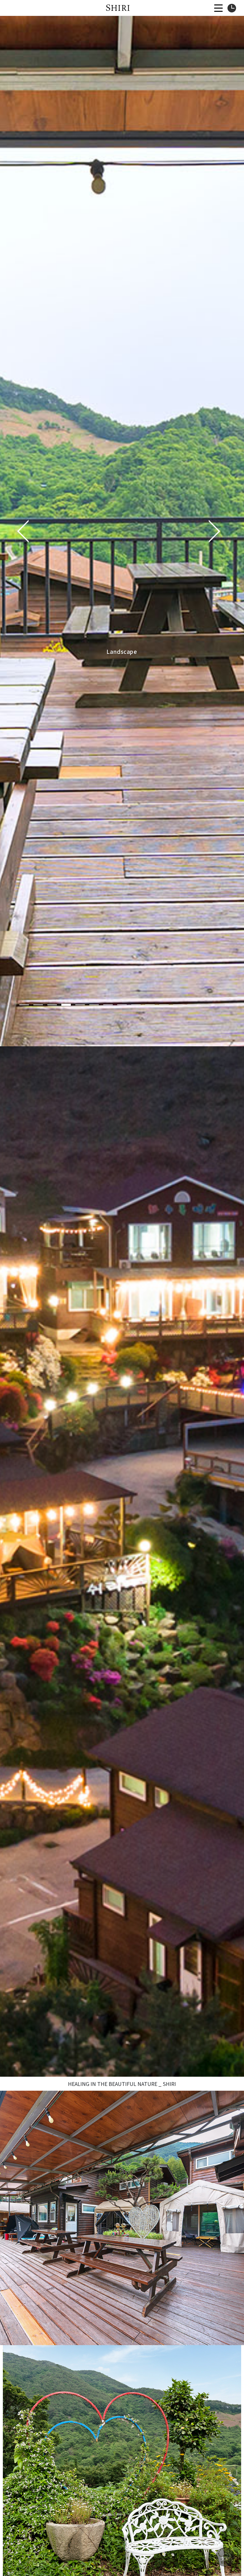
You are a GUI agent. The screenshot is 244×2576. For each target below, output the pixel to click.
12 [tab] (178, 1005)
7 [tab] (108, 1005)
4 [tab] (66, 1005)
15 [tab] (220, 1005)
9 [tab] (136, 1005)
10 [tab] (150, 1005)
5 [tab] (80, 1005)
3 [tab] (52, 1005)
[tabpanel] (122, 531)
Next (214, 531)
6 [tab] (94, 1005)
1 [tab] (24, 1005)
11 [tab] (164, 1005)
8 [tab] (122, 1005)
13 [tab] (192, 1005)
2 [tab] (38, 1005)
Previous (23, 531)
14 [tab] (206, 1005)
